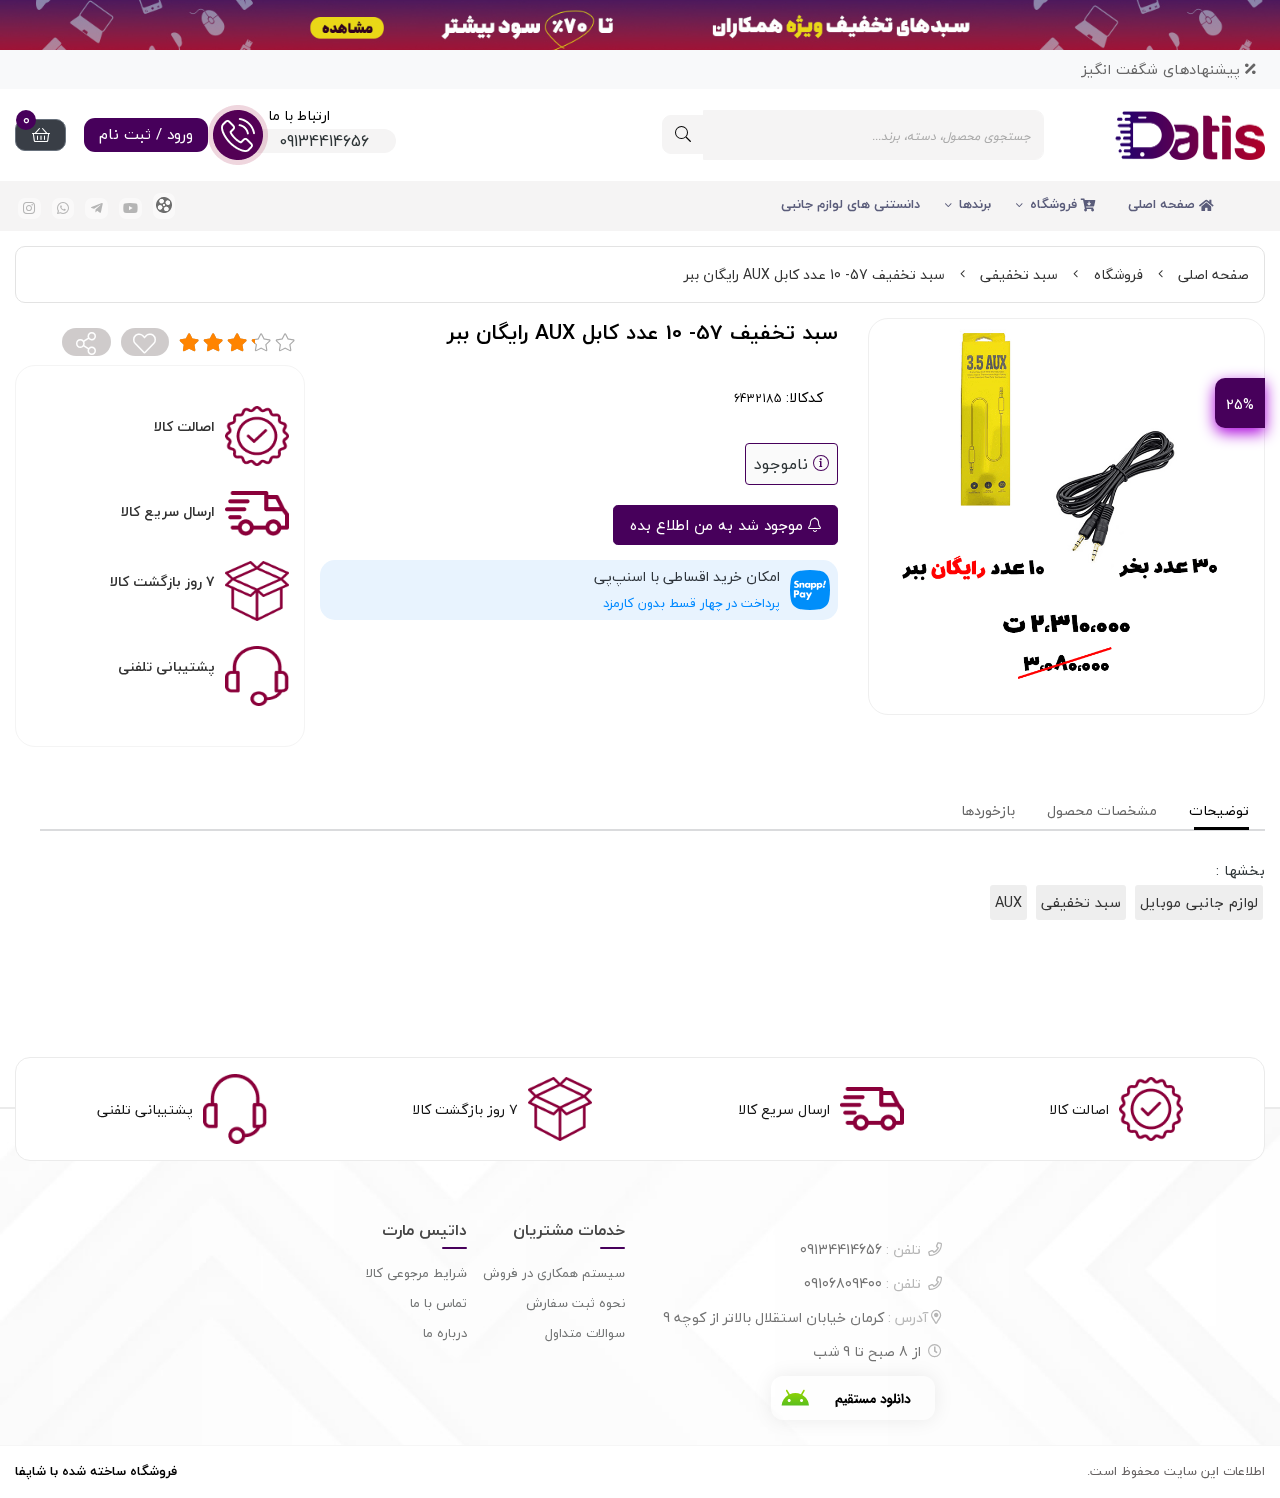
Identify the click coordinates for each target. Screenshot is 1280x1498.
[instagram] (29, 208)
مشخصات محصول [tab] (1102, 810)
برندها (975, 204)
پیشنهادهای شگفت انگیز (1163, 69)
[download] (853, 1398)
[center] (683, 134)
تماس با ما (438, 1303)
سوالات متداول (585, 1333)
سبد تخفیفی (1019, 274)
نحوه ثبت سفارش (575, 1303)
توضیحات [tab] (1219, 810)
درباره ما (445, 1333)
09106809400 (862, 1283)
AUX (1008, 902)
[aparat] (164, 206)
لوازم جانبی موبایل (1199, 902)
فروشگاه (1055, 204)
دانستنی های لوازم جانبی (850, 204)
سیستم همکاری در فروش (554, 1273)
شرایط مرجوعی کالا (416, 1273)
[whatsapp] (63, 208)
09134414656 (860, 1249)
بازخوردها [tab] (988, 810)
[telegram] (96, 208)
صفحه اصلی (1163, 204)
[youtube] (130, 208)
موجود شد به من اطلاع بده (719, 525)
